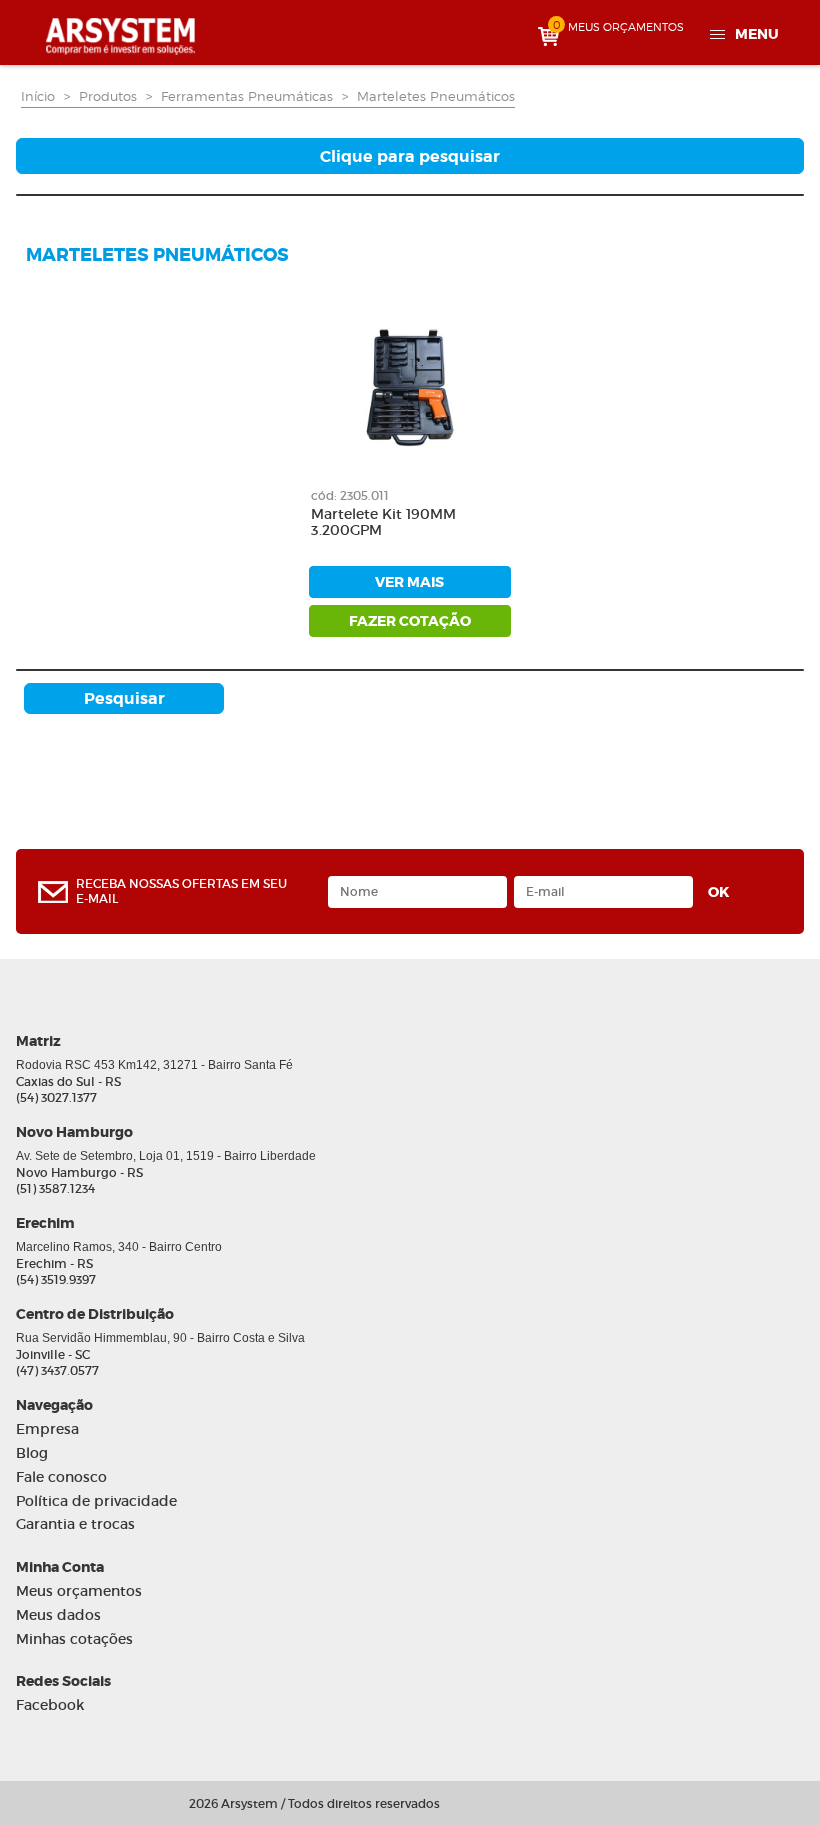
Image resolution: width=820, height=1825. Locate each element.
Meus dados (58, 1615)
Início (38, 96)
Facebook (50, 1705)
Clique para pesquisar (410, 156)
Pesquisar (124, 698)
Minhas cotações (74, 1639)
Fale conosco (61, 1477)
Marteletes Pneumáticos (436, 96)
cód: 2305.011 (350, 495)
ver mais (409, 582)
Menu (757, 34)
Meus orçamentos (79, 1591)
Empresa (47, 1429)
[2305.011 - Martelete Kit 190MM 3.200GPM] (410, 387)
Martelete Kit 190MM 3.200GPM (383, 523)
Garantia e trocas (75, 1524)
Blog (32, 1453)
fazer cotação (410, 621)
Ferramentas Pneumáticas (247, 96)
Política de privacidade (96, 1501)
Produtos (108, 96)
